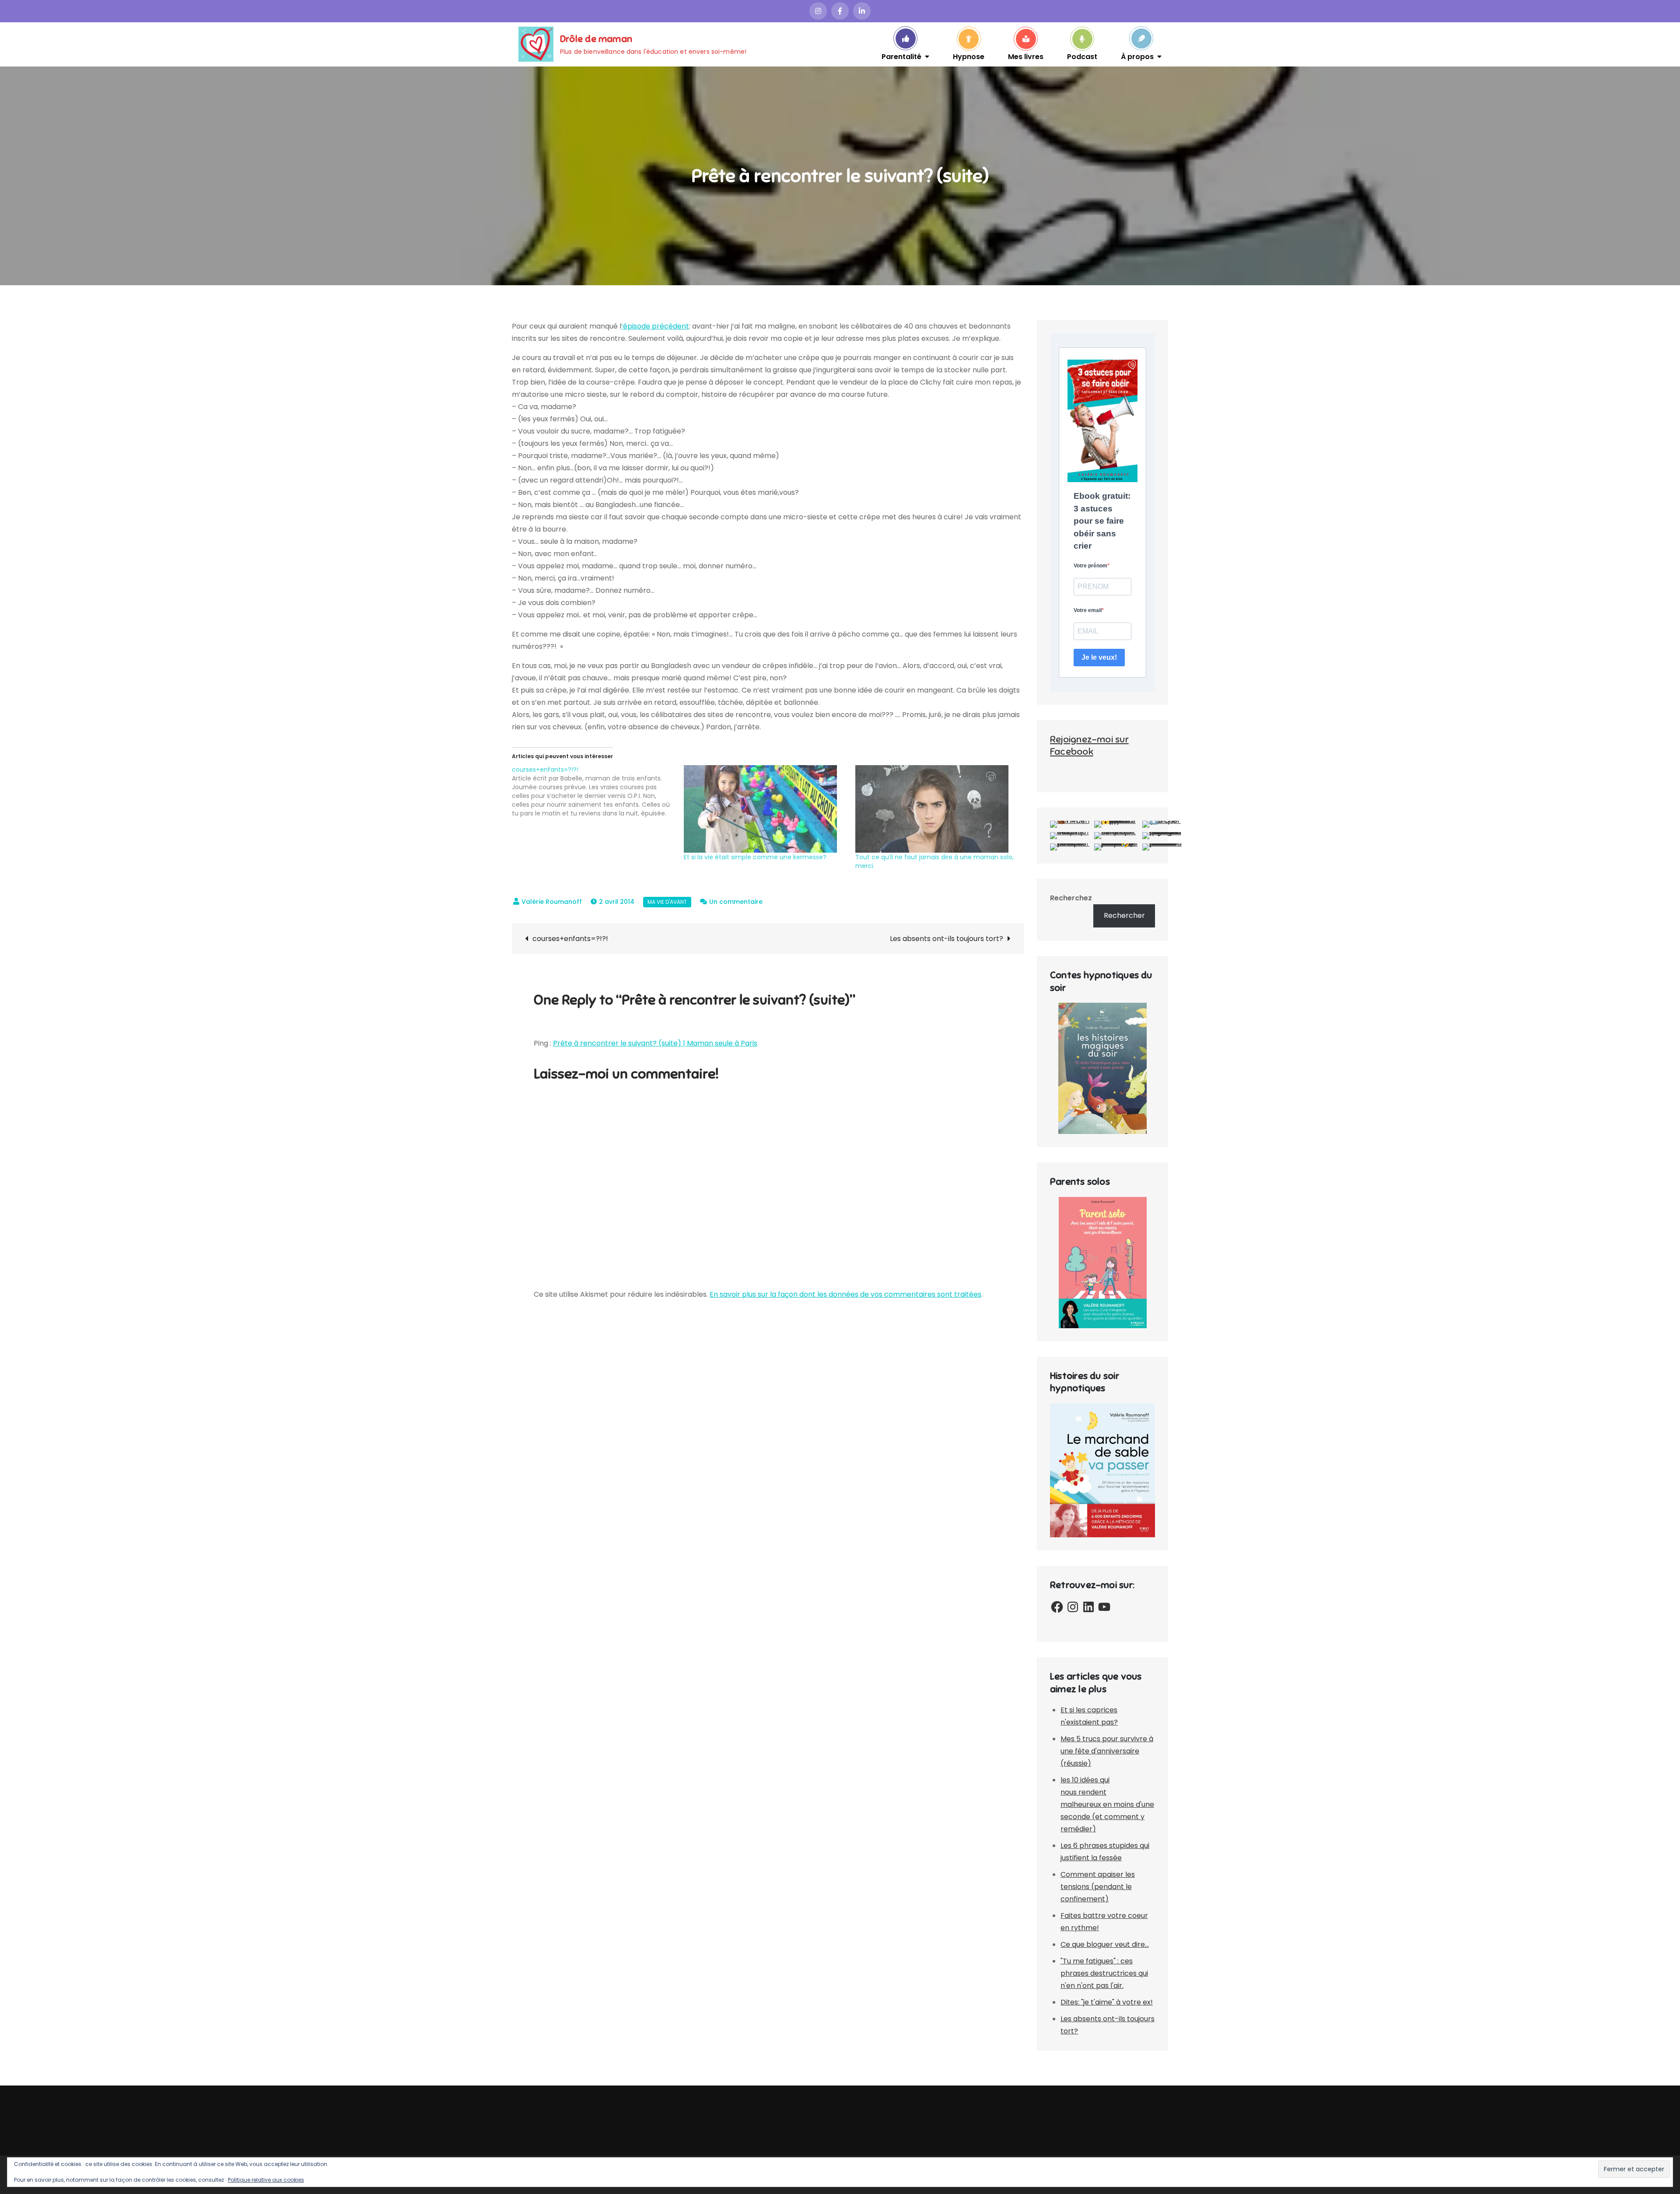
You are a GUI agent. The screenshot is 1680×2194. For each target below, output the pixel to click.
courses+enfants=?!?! (570, 939)
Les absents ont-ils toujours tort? (947, 939)
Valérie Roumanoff (552, 902)
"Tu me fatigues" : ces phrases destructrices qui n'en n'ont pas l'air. (1104, 1973)
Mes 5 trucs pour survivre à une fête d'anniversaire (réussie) (1107, 1751)
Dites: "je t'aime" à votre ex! (1107, 2002)
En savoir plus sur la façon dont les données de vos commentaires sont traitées (845, 1294)
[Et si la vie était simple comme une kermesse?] (765, 809)
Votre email (1088, 610)
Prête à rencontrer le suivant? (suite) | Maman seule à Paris (655, 1043)
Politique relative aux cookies (266, 2180)
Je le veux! (1099, 657)
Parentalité (901, 56)
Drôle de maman (596, 39)
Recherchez (1071, 898)
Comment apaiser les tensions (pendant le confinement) (1098, 1887)
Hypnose (969, 56)
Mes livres (1026, 56)
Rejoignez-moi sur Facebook (1089, 745)
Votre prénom (1090, 566)
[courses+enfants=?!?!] (598, 791)
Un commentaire (736, 902)
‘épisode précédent (655, 326)
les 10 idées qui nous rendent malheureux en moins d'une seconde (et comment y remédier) (1107, 1804)
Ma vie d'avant (667, 902)
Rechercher (1124, 915)
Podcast (1082, 56)
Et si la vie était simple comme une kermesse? (755, 857)
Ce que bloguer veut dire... (1105, 1944)
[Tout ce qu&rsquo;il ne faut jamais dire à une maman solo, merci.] (937, 809)
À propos (1137, 56)
